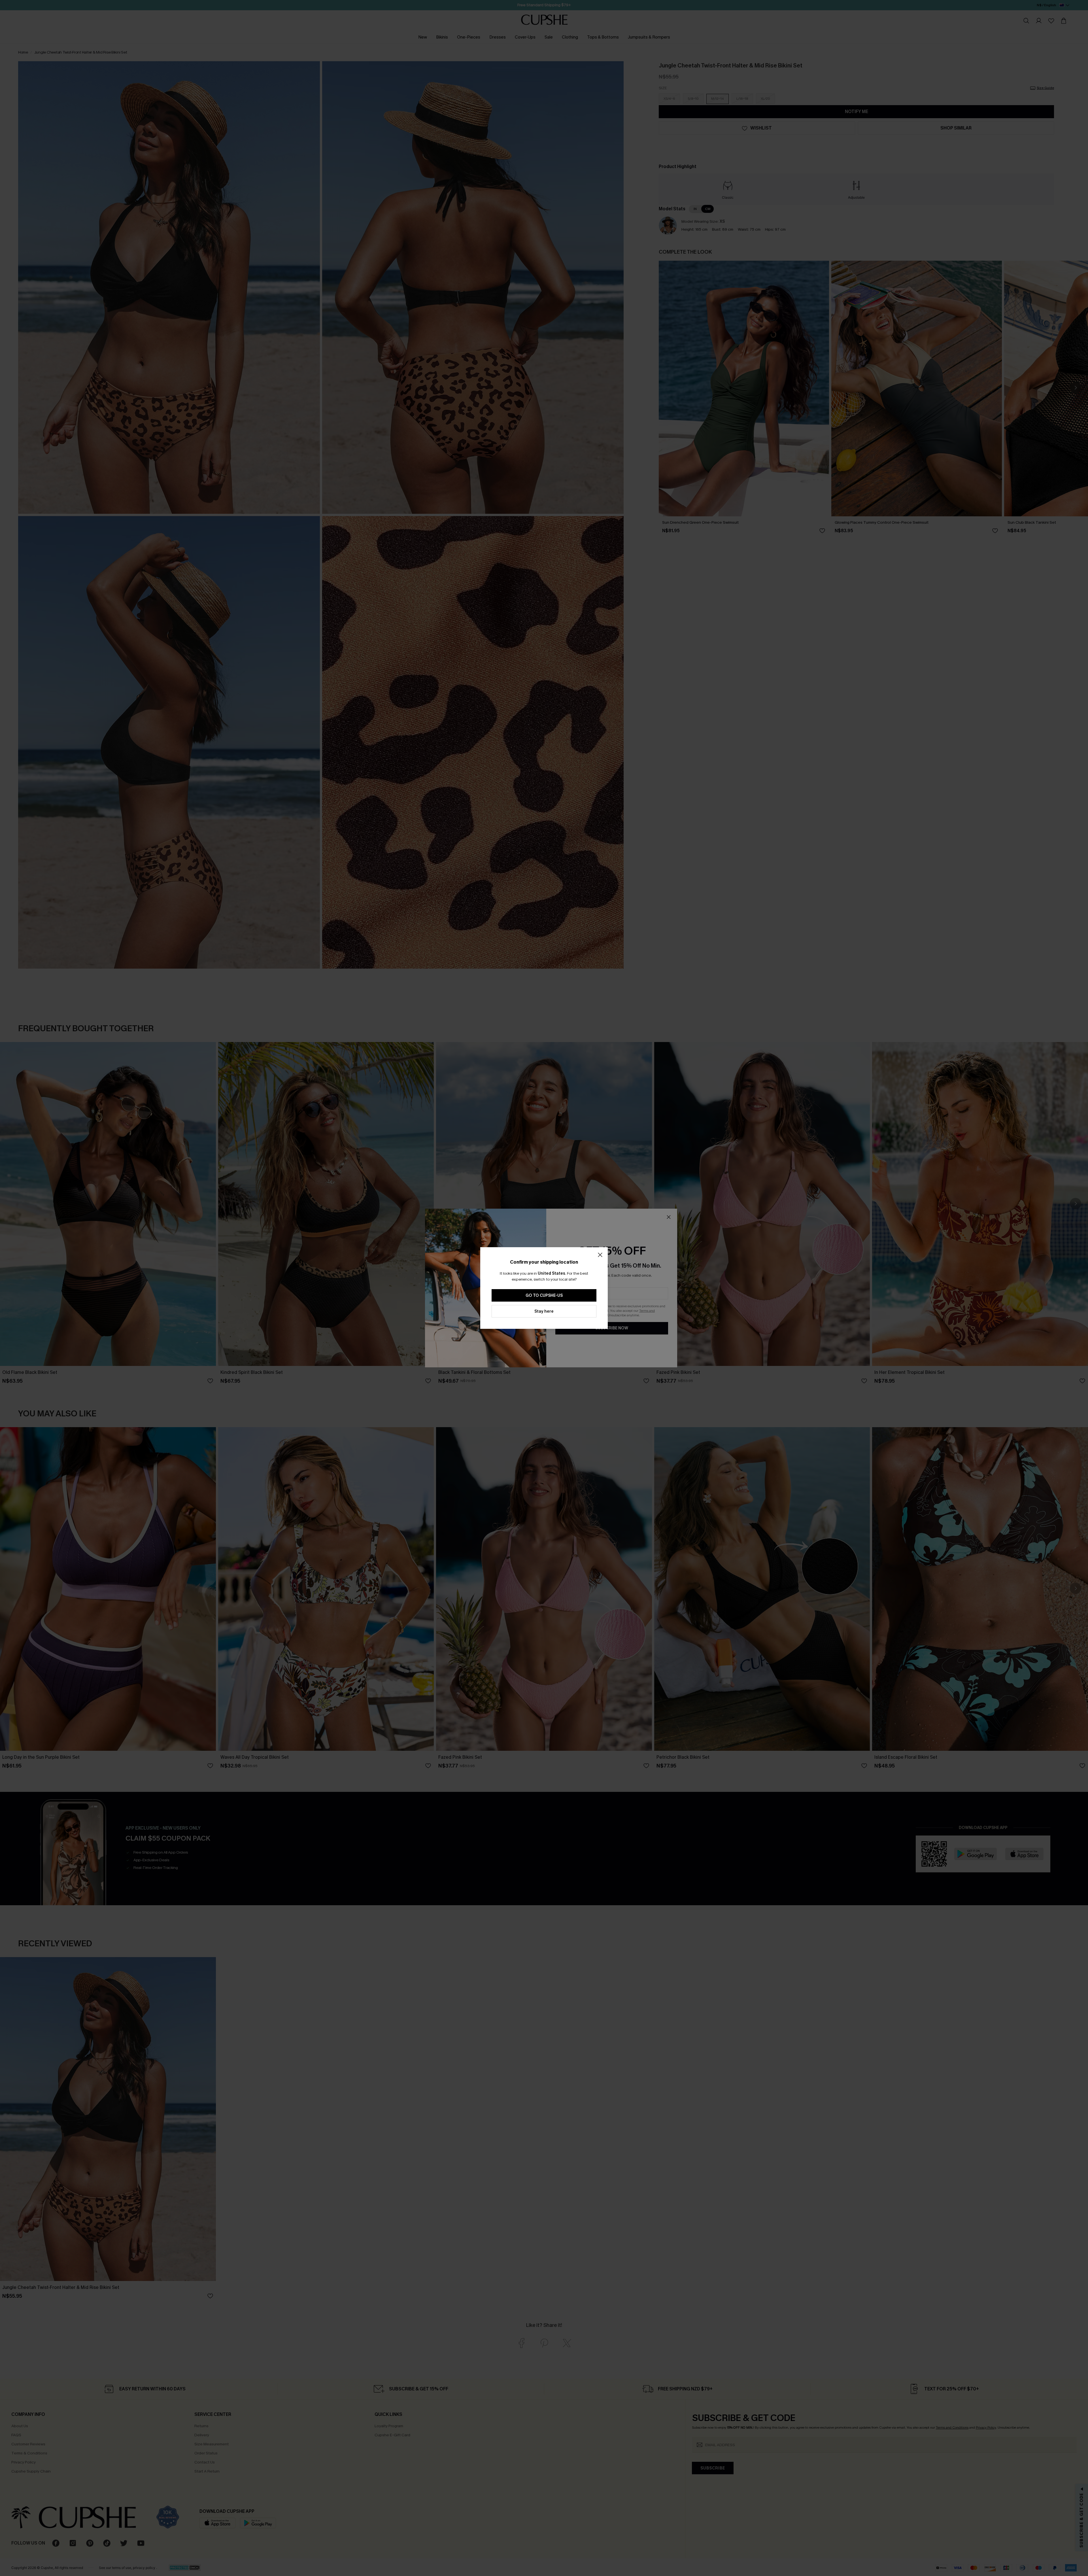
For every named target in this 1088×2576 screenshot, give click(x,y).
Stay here (544, 1311)
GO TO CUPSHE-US (544, 1296)
